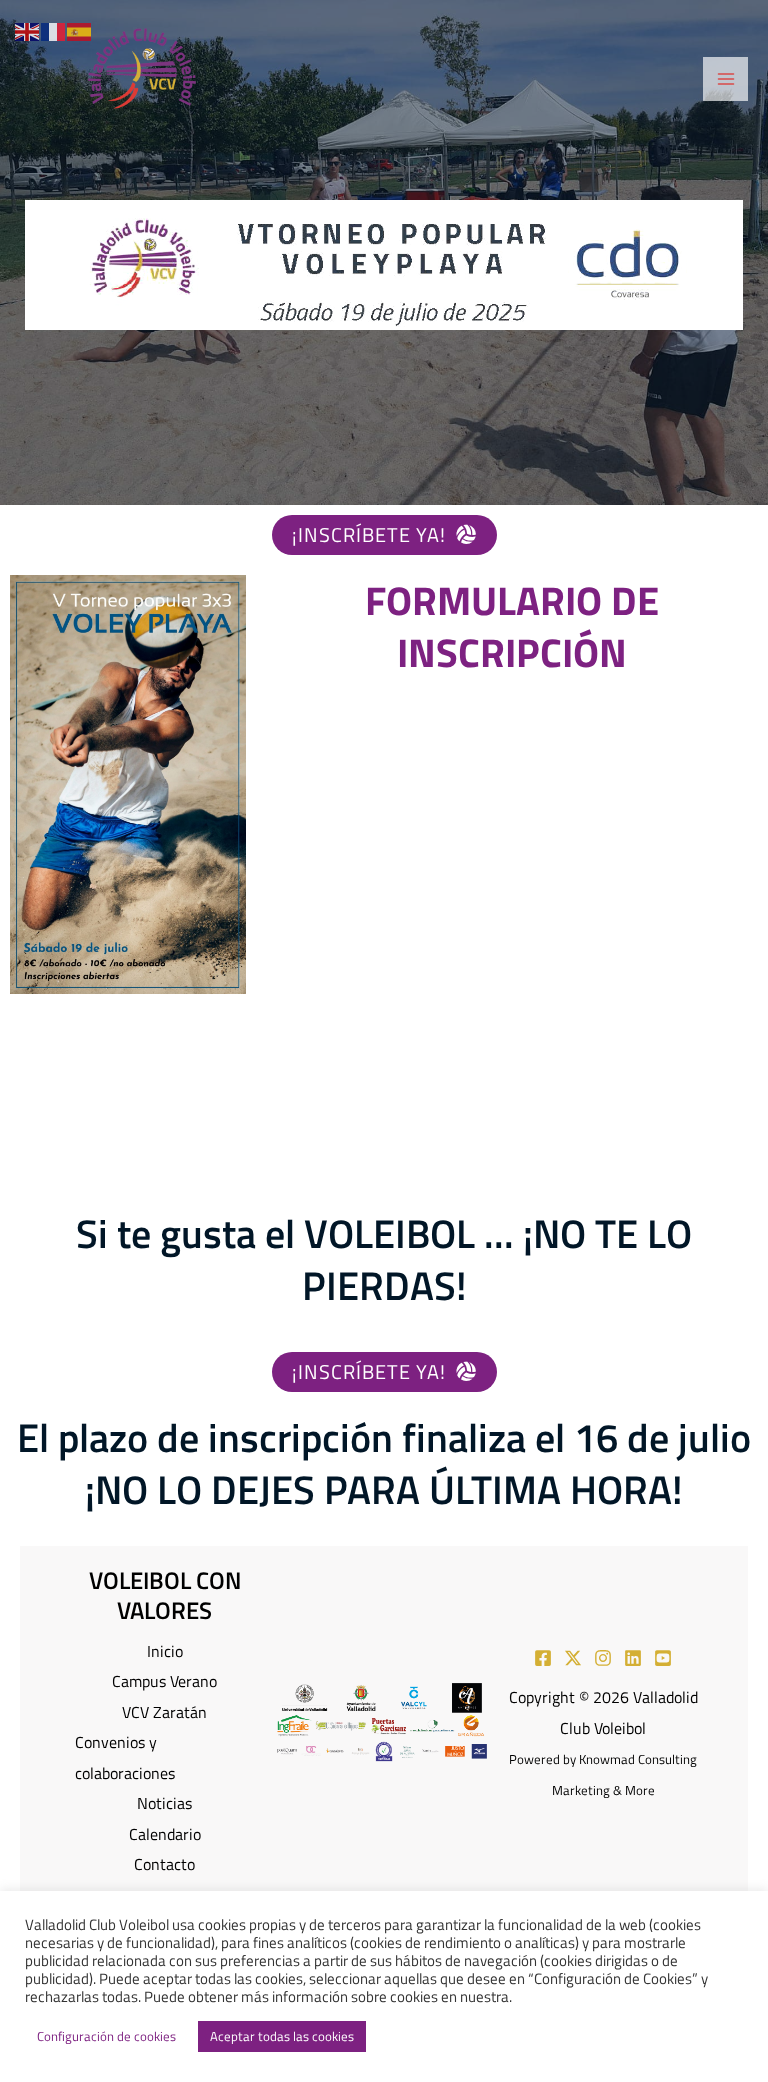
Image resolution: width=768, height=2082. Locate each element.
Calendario (165, 1833)
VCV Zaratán (164, 1711)
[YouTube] (663, 1658)
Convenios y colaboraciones (125, 1756)
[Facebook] (543, 1658)
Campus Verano (164, 1680)
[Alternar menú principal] (725, 79)
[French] (54, 29)
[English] (28, 29)
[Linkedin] (633, 1658)
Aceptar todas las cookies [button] (282, 2036)
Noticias (164, 1802)
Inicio (165, 1650)
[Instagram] (603, 1658)
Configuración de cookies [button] (106, 2036)
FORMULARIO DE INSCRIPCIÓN (512, 626)
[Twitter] (573, 1658)
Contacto (164, 1863)
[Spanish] (80, 29)
